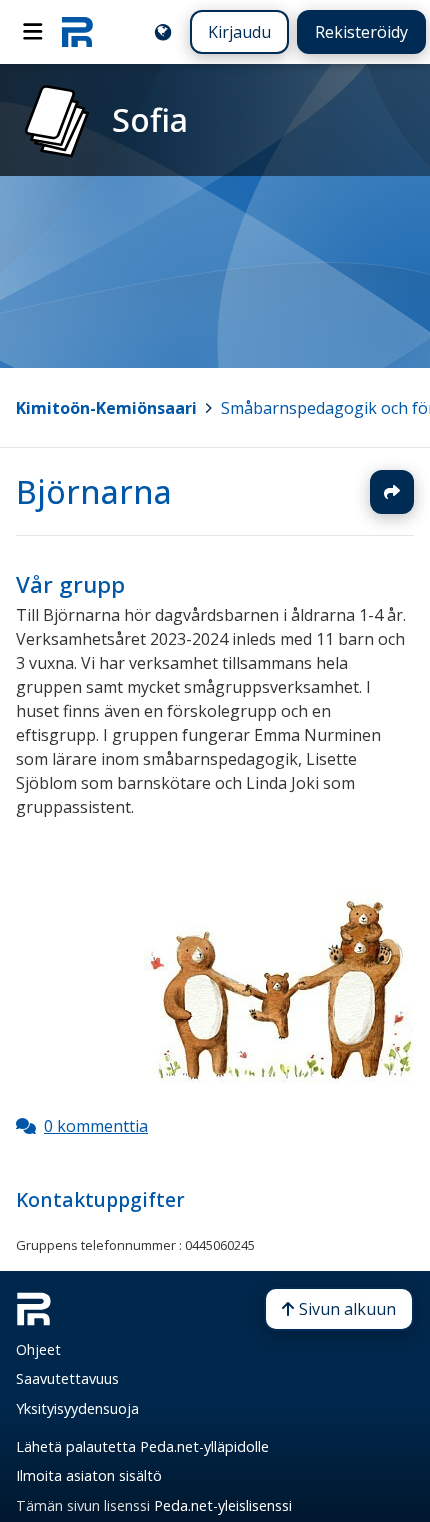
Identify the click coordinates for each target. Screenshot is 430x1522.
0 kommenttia (96, 1126)
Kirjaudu (239, 32)
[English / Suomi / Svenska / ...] (163, 32)
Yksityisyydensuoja (77, 1408)
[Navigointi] (33, 32)
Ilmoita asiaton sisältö (89, 1475)
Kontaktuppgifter (100, 1199)
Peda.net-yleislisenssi (223, 1505)
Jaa (392, 492)
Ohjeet (38, 1349)
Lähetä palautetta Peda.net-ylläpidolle (142, 1446)
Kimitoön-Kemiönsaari (106, 408)
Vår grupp (70, 584)
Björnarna (94, 491)
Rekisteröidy (361, 32)
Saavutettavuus (67, 1378)
